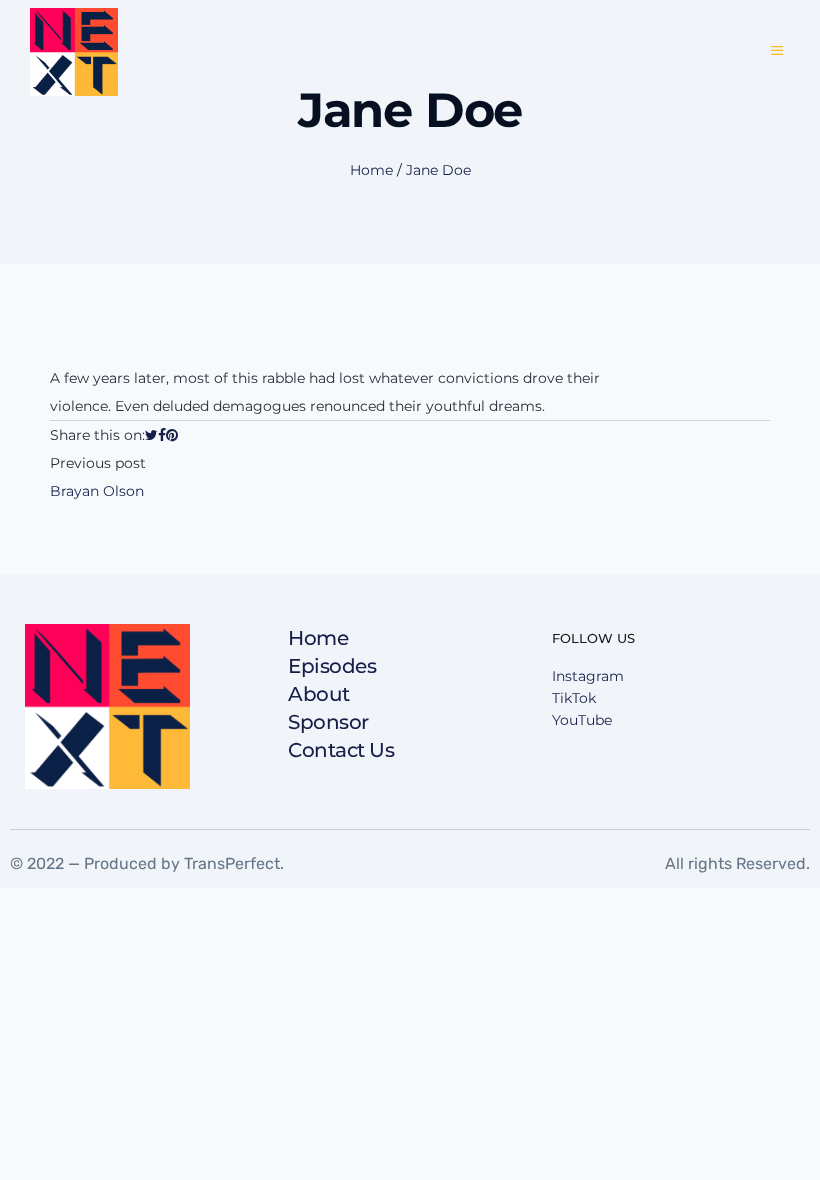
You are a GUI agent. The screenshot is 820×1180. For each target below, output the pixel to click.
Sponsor (328, 722)
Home (371, 170)
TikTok (574, 698)
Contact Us (341, 750)
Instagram (588, 676)
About (319, 694)
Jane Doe (438, 170)
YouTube (582, 720)
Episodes (332, 666)
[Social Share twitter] (151, 435)
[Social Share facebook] (162, 435)
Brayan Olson (97, 491)
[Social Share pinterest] (172, 435)
